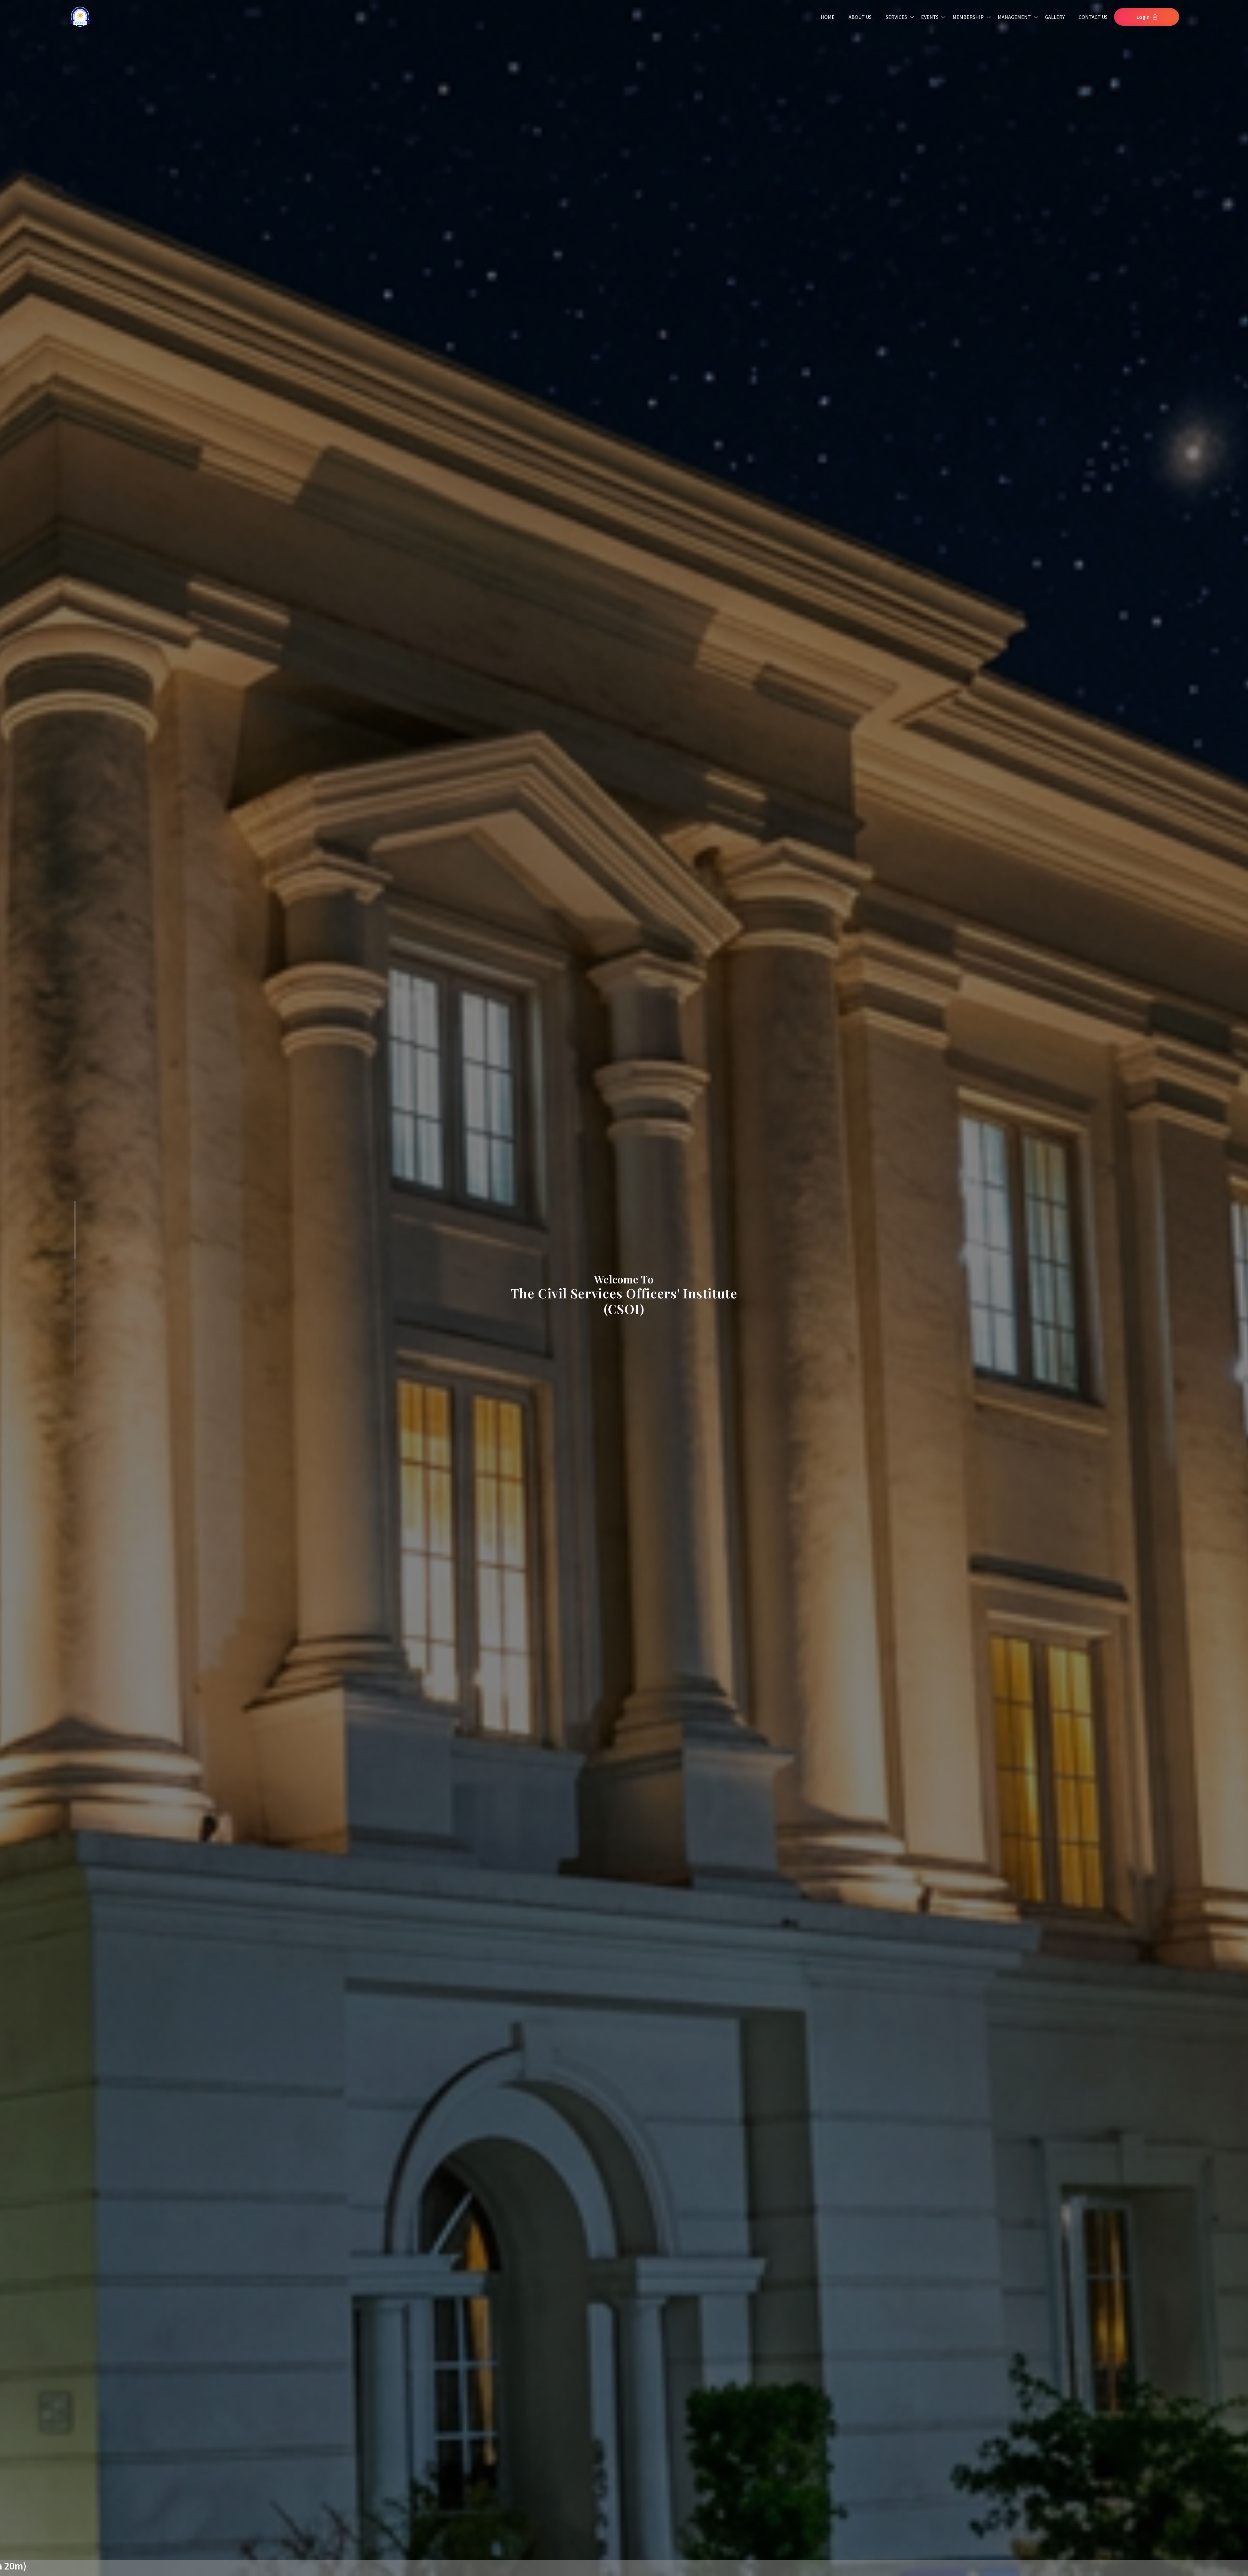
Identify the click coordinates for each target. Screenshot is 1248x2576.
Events (930, 17)
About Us (860, 17)
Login (1143, 17)
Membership (968, 17)
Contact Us (1093, 17)
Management (1014, 17)
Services (896, 17)
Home (828, 17)
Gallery (1055, 17)
